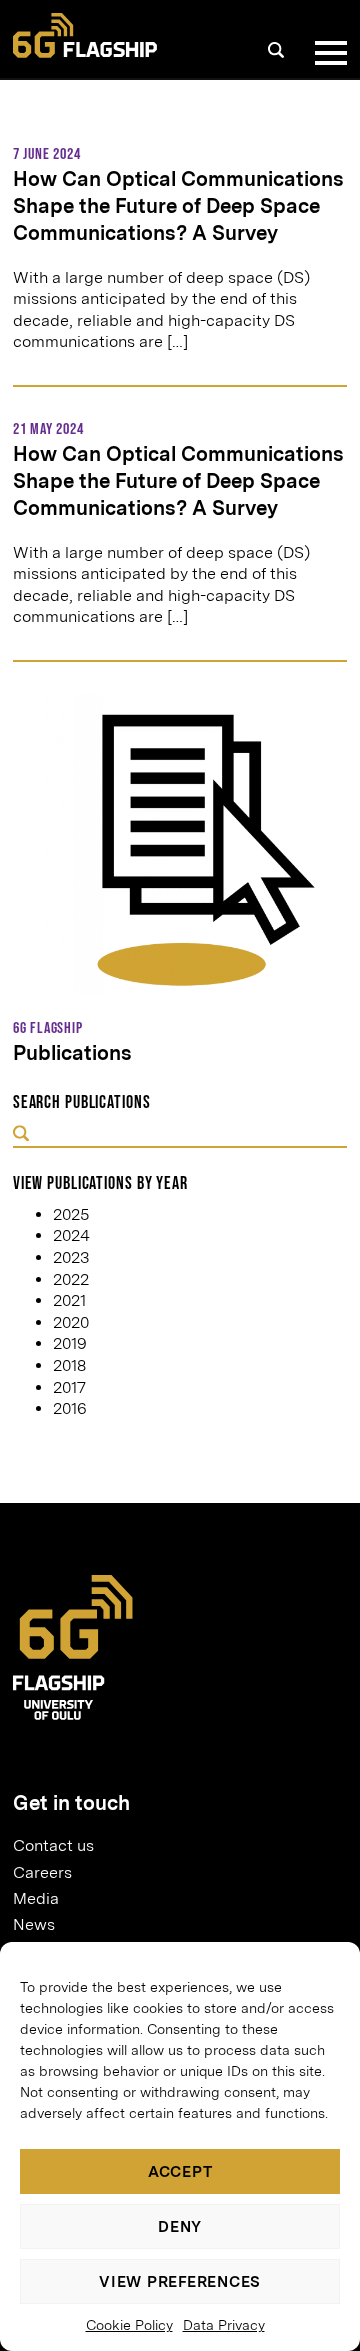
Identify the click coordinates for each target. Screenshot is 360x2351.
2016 (70, 1408)
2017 (69, 1387)
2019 (70, 1343)
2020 (71, 1322)
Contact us (53, 1845)
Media (36, 1898)
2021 (69, 1300)
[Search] (276, 50)
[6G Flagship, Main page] (85, 35)
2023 (71, 1257)
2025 (71, 1214)
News (34, 1924)
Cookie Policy (129, 2325)
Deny (180, 2227)
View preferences (180, 2282)
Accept (180, 2172)
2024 (71, 1235)
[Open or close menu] (327, 53)
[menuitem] (172, 1846)
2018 (69, 1365)
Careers (42, 1872)
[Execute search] (21, 1134)
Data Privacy (224, 2325)
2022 (71, 1279)
